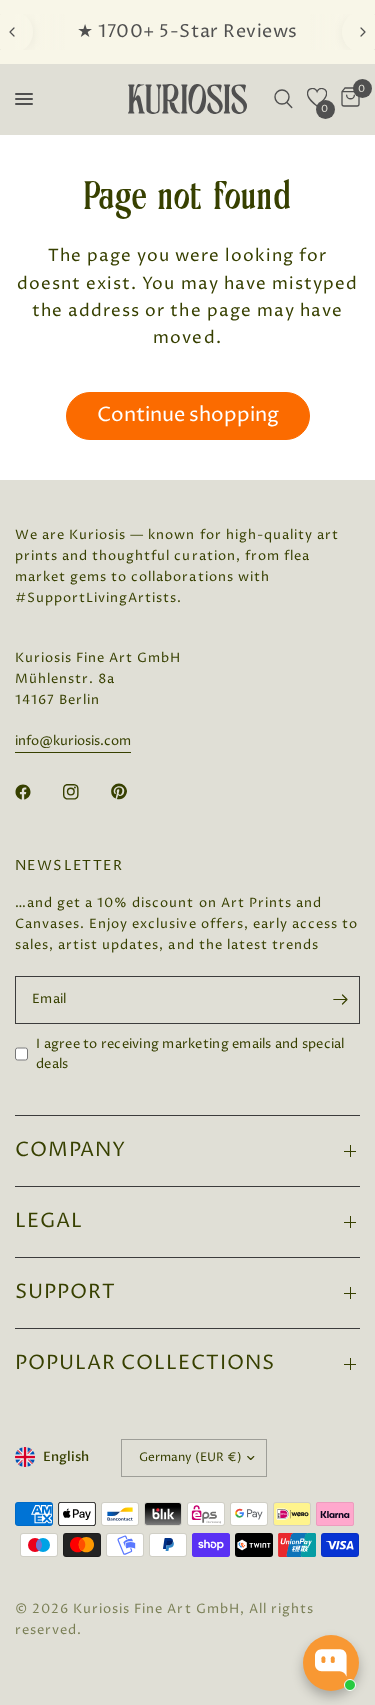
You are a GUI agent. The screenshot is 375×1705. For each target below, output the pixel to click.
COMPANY (70, 1150)
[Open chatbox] (331, 1663)
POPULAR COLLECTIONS (145, 1363)
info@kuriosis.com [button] (73, 741)
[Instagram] (85, 792)
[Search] (283, 99)
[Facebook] (37, 792)
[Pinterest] (133, 792)
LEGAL (49, 1221)
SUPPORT (65, 1292)
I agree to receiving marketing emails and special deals (190, 1054)
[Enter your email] (340, 1000)
